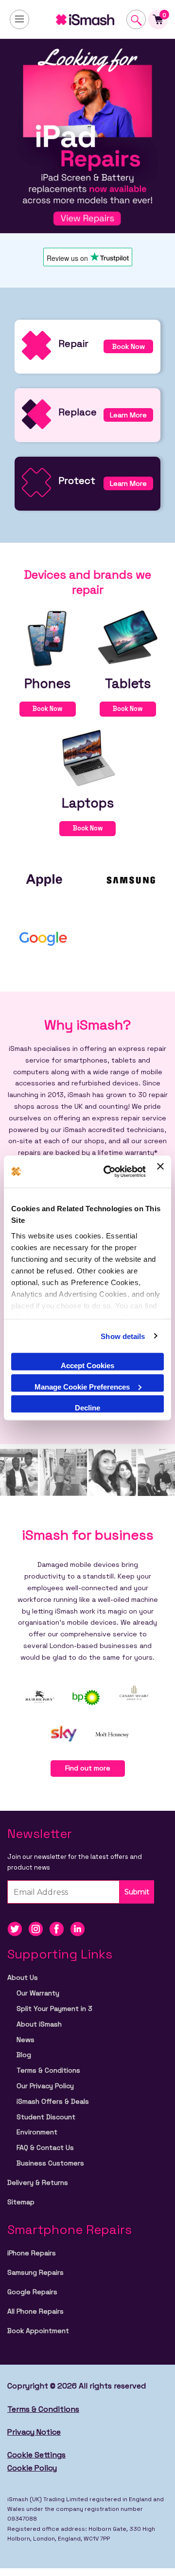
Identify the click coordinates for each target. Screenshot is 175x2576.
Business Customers (50, 2163)
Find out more (88, 1768)
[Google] (44, 937)
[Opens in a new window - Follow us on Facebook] (60, 1929)
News (26, 2040)
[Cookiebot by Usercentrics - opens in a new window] (108, 1172)
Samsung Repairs (35, 2272)
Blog (24, 2055)
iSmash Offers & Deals (53, 2101)
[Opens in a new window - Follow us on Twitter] (18, 1929)
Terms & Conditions (48, 2070)
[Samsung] (131, 879)
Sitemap (21, 2202)
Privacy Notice (34, 2432)
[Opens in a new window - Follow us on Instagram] (39, 1929)
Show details (123, 1336)
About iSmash (39, 2024)
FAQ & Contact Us (45, 2147)
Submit (137, 1892)
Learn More (128, 415)
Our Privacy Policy (45, 2086)
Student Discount (46, 2117)
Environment (37, 2132)
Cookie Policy (32, 2468)
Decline (87, 1408)
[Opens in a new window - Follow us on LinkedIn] (80, 1929)
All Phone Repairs (35, 2311)
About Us (23, 1977)
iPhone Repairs (32, 2253)
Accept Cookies (87, 1365)
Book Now (129, 346)
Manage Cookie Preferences (82, 1386)
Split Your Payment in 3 (54, 2009)
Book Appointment (38, 2331)
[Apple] (44, 879)
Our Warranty (38, 1993)
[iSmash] (87, 19)
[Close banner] (160, 1172)
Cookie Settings (36, 2455)
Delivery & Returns (38, 2182)
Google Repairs (32, 2292)
